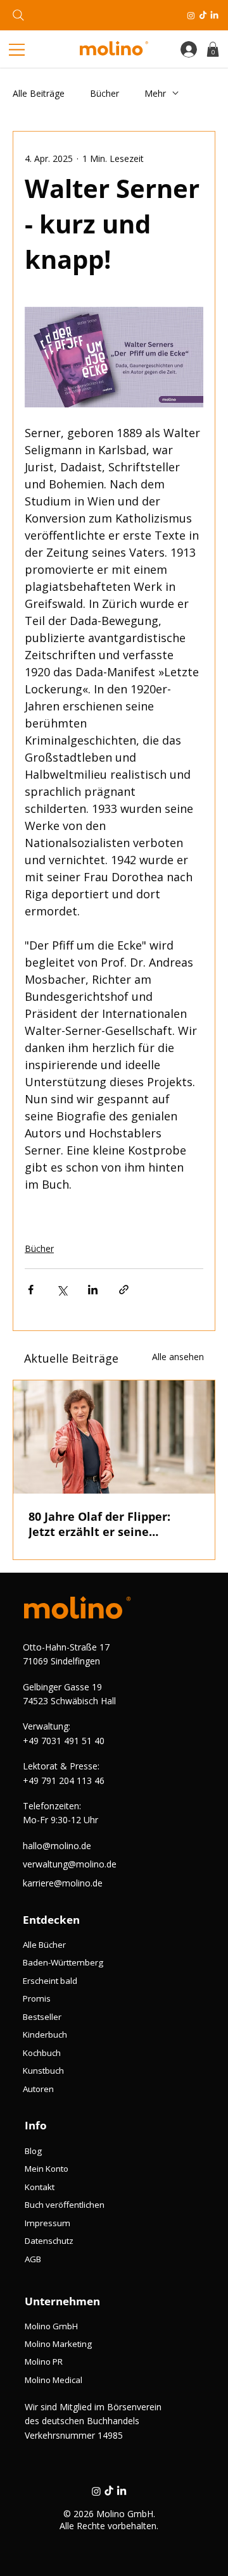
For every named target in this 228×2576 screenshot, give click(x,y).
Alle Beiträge (39, 93)
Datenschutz (49, 2241)
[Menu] (20, 50)
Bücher (104, 93)
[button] (213, 49)
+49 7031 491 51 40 (64, 1741)
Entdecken (51, 1920)
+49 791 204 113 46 (64, 1780)
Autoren (38, 2089)
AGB (33, 2259)
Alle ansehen (178, 1357)
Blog (33, 2151)
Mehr (155, 93)
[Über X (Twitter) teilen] (62, 1290)
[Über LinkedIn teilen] (93, 1290)
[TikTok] (203, 15)
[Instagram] (191, 15)
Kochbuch (42, 2053)
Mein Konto (47, 2169)
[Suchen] (18, 15)
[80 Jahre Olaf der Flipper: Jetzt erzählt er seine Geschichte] (114, 1437)
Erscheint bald (50, 1981)
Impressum (47, 2223)
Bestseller (42, 2017)
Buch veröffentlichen (65, 2205)
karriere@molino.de (63, 1883)
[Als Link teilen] (124, 1290)
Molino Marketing (58, 2344)
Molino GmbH (51, 2326)
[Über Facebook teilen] (31, 1290)
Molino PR (44, 2362)
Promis (37, 1998)
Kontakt (40, 2187)
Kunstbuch (43, 2071)
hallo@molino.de (57, 1846)
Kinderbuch (45, 2034)
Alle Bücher (44, 1945)
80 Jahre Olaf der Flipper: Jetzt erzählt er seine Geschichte (99, 1524)
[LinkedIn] (214, 15)
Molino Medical (54, 2380)
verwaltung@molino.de (70, 1864)
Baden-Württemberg (63, 1962)
